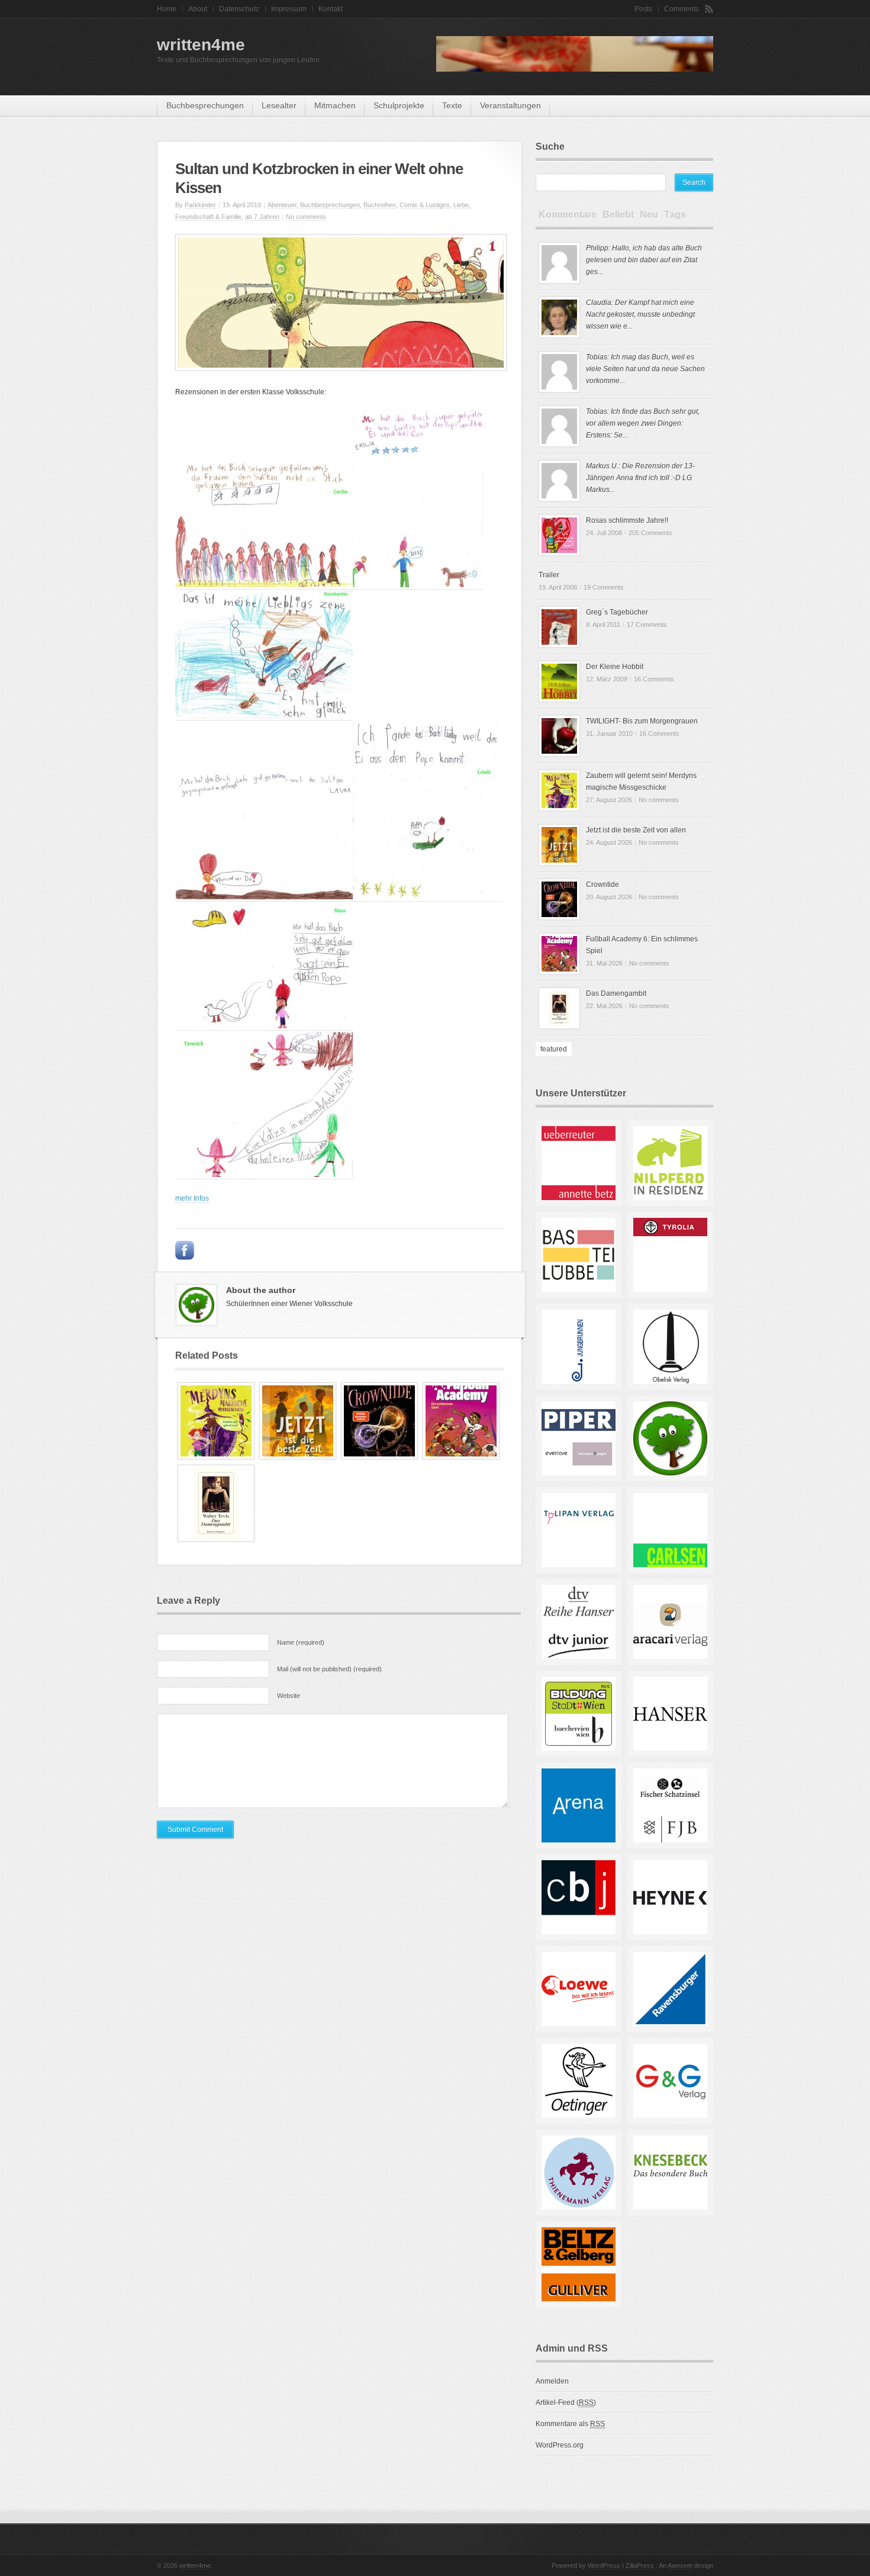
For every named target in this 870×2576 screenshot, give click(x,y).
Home (167, 9)
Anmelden (552, 2381)
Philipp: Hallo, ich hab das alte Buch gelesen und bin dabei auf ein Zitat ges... (644, 260)
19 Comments (604, 587)
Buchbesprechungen (205, 105)
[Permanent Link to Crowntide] (379, 1457)
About (198, 9)
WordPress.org (560, 2445)
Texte (452, 105)
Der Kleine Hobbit (615, 667)
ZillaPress (640, 2565)
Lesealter (279, 105)
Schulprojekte (399, 105)
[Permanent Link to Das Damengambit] (216, 1539)
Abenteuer (282, 205)
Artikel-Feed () (566, 2403)
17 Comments (647, 625)
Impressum (289, 9)
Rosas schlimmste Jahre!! (627, 520)
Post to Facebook (185, 1250)
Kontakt (331, 9)
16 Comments (654, 679)
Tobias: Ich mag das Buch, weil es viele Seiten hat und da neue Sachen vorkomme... (645, 369)
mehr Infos (192, 1198)
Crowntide (602, 885)
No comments (306, 217)
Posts (643, 9)
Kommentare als (570, 2424)
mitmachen (335, 105)
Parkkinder (200, 205)
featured (554, 1049)
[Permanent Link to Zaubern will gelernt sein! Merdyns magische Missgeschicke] (216, 1457)
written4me (201, 45)
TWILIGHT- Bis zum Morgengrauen (642, 721)
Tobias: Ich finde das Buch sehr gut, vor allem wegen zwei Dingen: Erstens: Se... (643, 423)
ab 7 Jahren (262, 217)
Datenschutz (239, 9)
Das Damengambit (616, 993)
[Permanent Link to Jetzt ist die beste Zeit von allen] (298, 1457)
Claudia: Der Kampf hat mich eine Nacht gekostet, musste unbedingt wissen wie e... (640, 314)
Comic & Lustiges (425, 205)
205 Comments (650, 533)
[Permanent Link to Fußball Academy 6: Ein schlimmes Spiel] (461, 1457)
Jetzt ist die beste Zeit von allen (636, 830)
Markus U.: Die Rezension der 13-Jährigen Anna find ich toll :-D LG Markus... (640, 478)
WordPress (604, 2565)
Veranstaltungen (510, 105)
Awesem (680, 2565)
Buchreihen (380, 205)
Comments (681, 9)
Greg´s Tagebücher (617, 612)
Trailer (549, 575)
